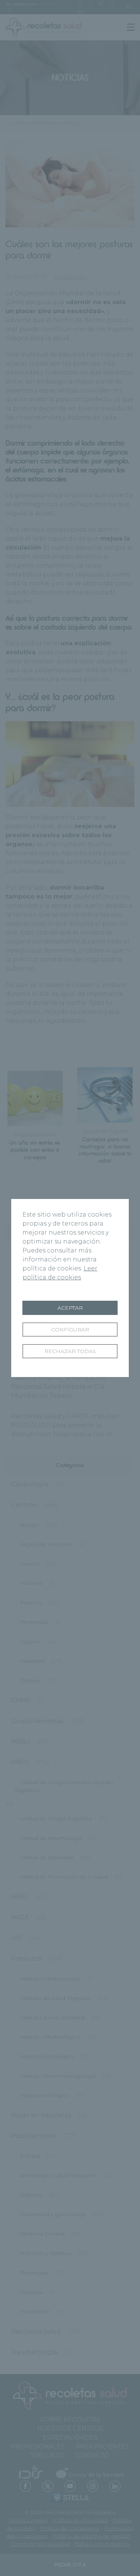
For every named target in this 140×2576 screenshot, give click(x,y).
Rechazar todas (70, 1351)
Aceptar (70, 1308)
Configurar (70, 1330)
